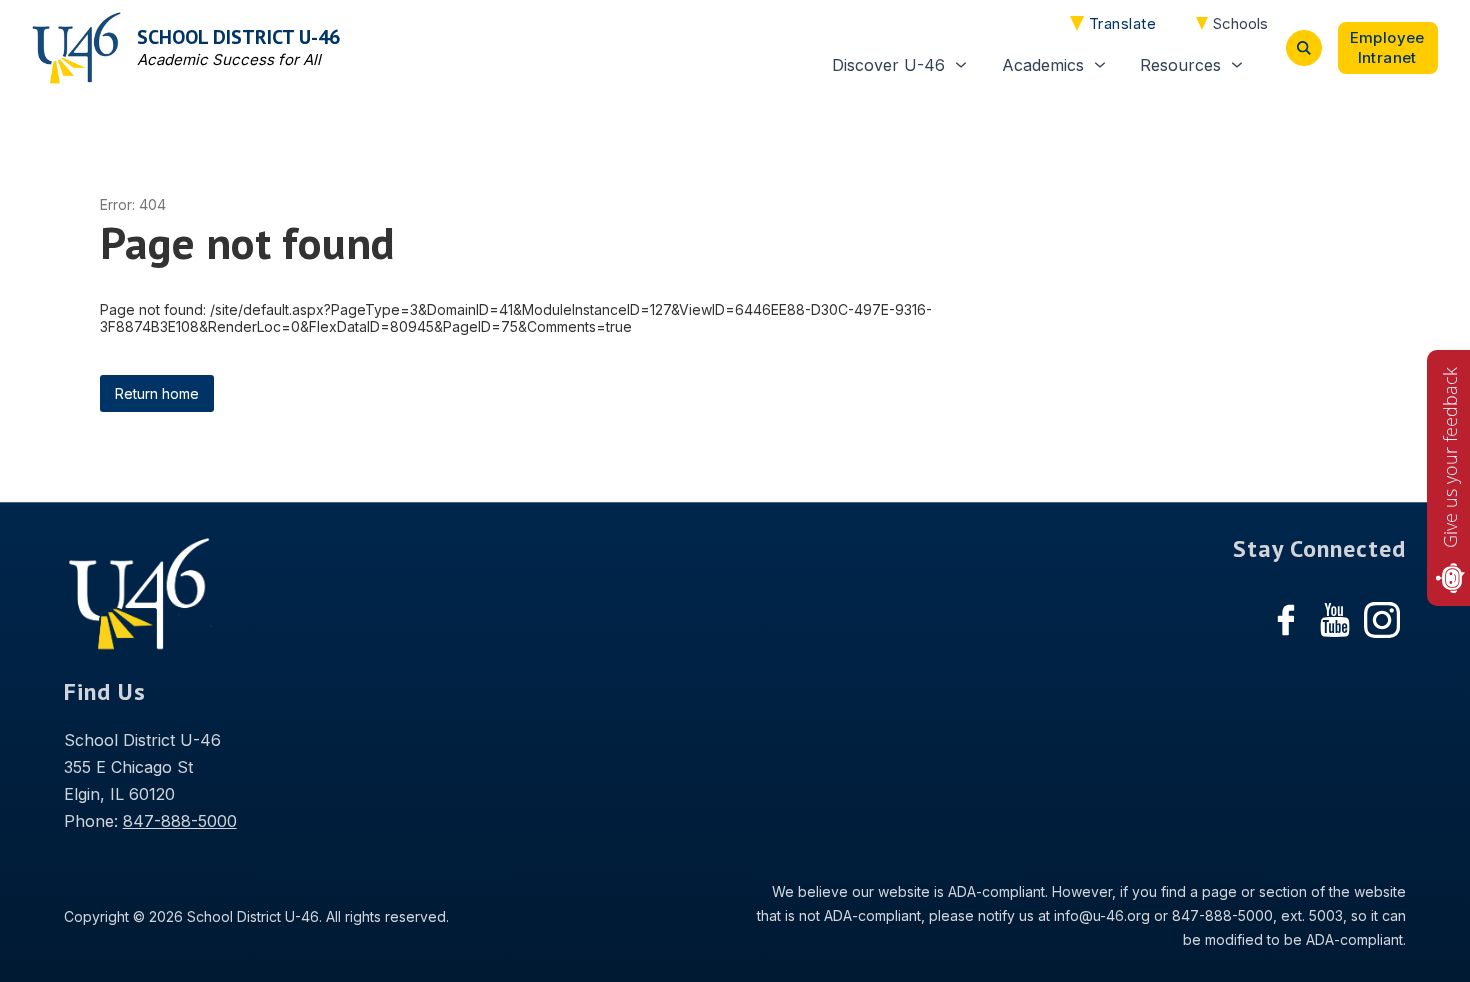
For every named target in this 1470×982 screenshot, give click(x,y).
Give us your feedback (1450, 457)
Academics (1043, 65)
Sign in (1388, 48)
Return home (157, 393)
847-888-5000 (180, 821)
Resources (1180, 65)
